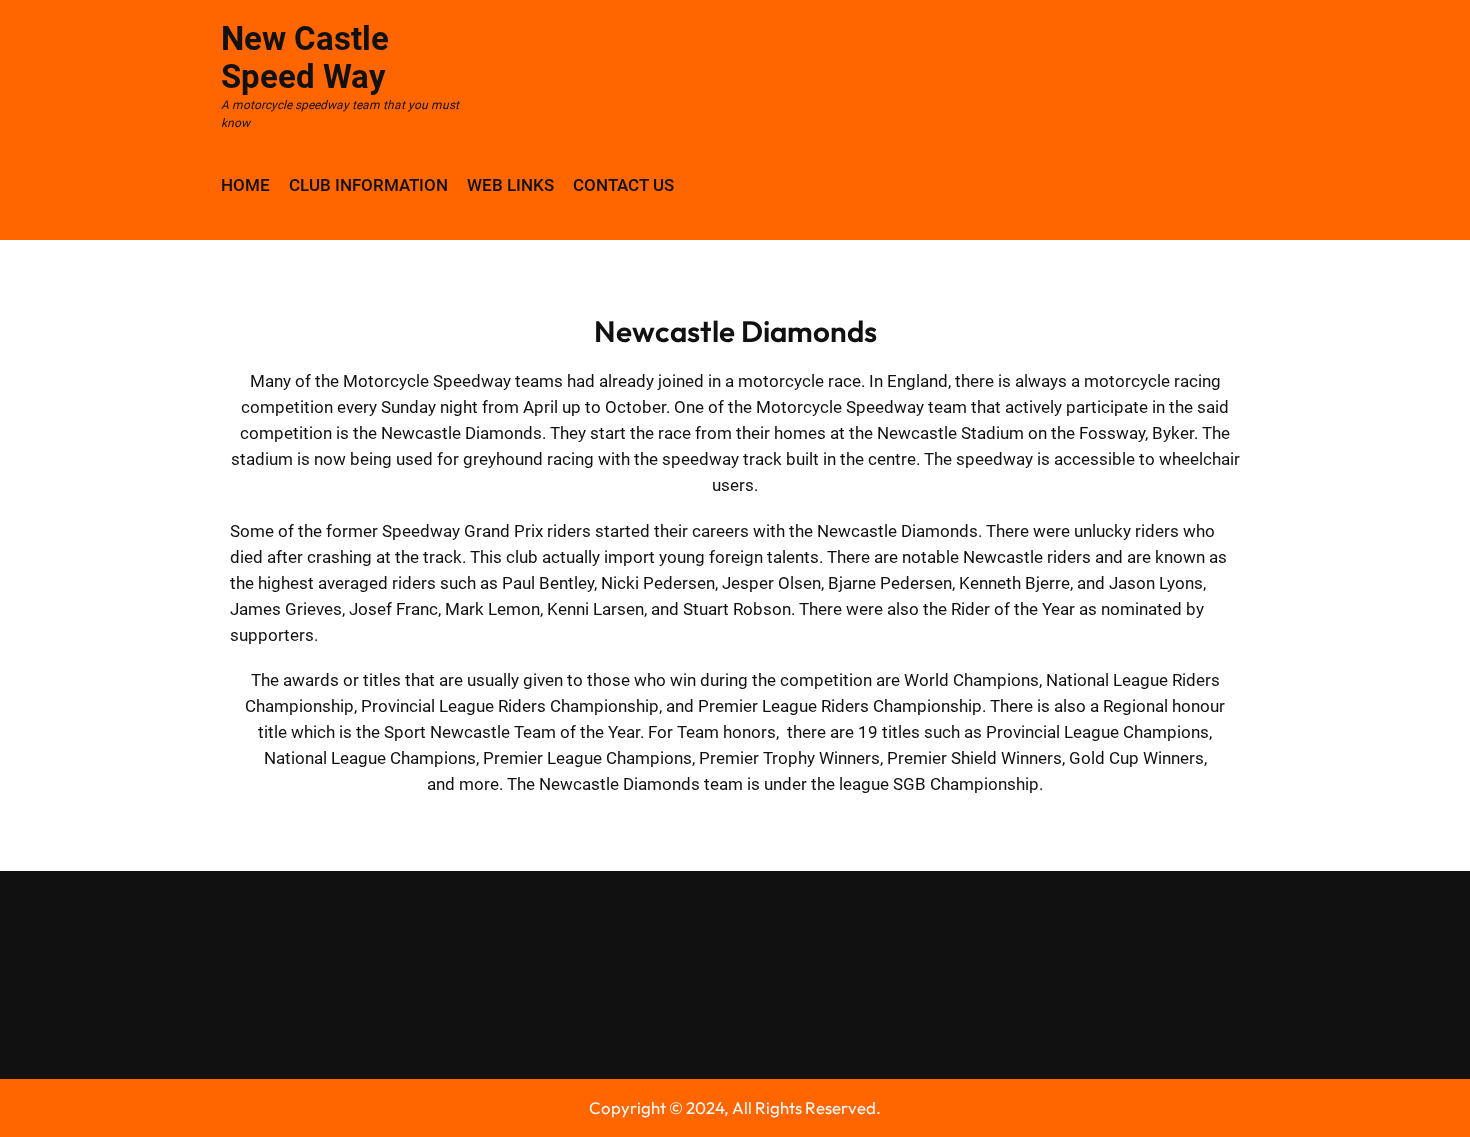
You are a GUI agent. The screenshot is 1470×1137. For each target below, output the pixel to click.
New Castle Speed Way (305, 57)
